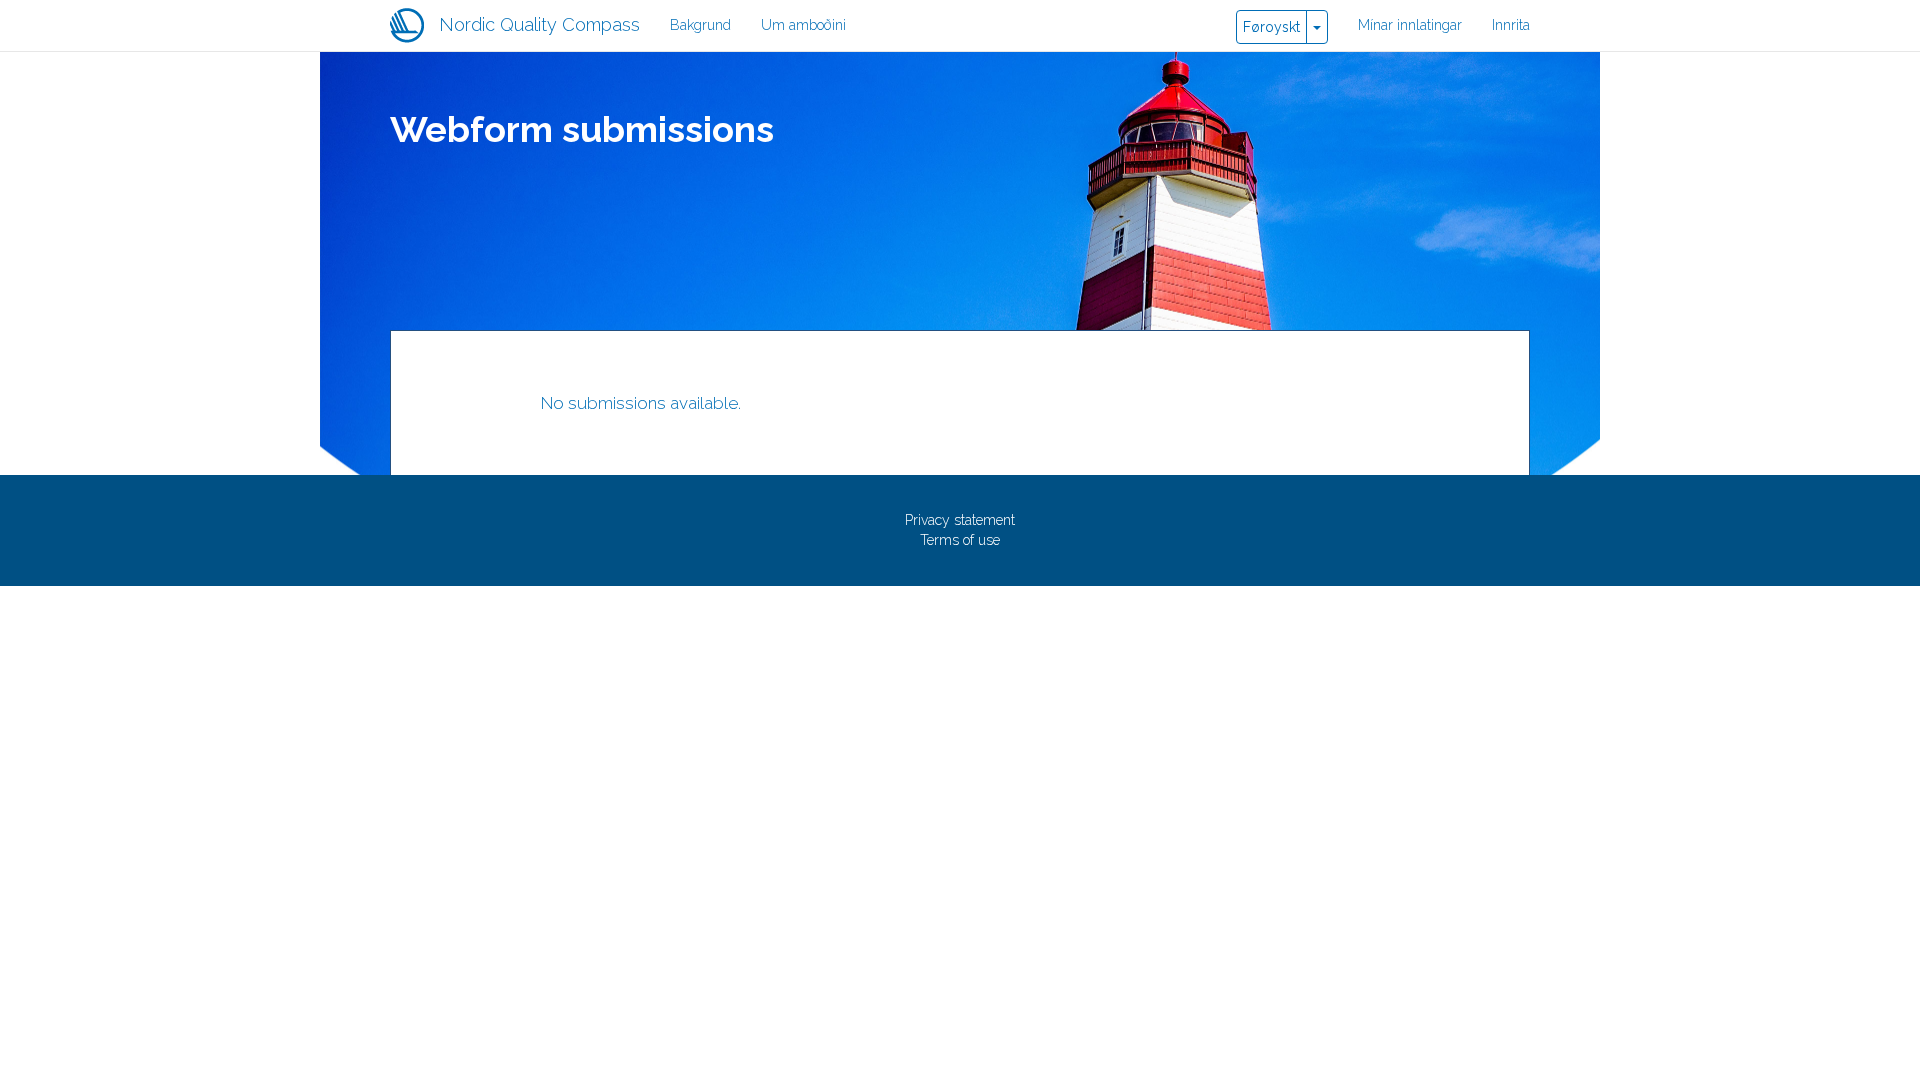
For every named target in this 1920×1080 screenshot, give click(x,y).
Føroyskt (1271, 27)
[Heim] (414, 25)
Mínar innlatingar (1410, 25)
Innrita (1511, 25)
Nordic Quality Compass (539, 24)
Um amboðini (803, 25)
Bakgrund (700, 25)
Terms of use (960, 540)
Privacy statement (960, 520)
